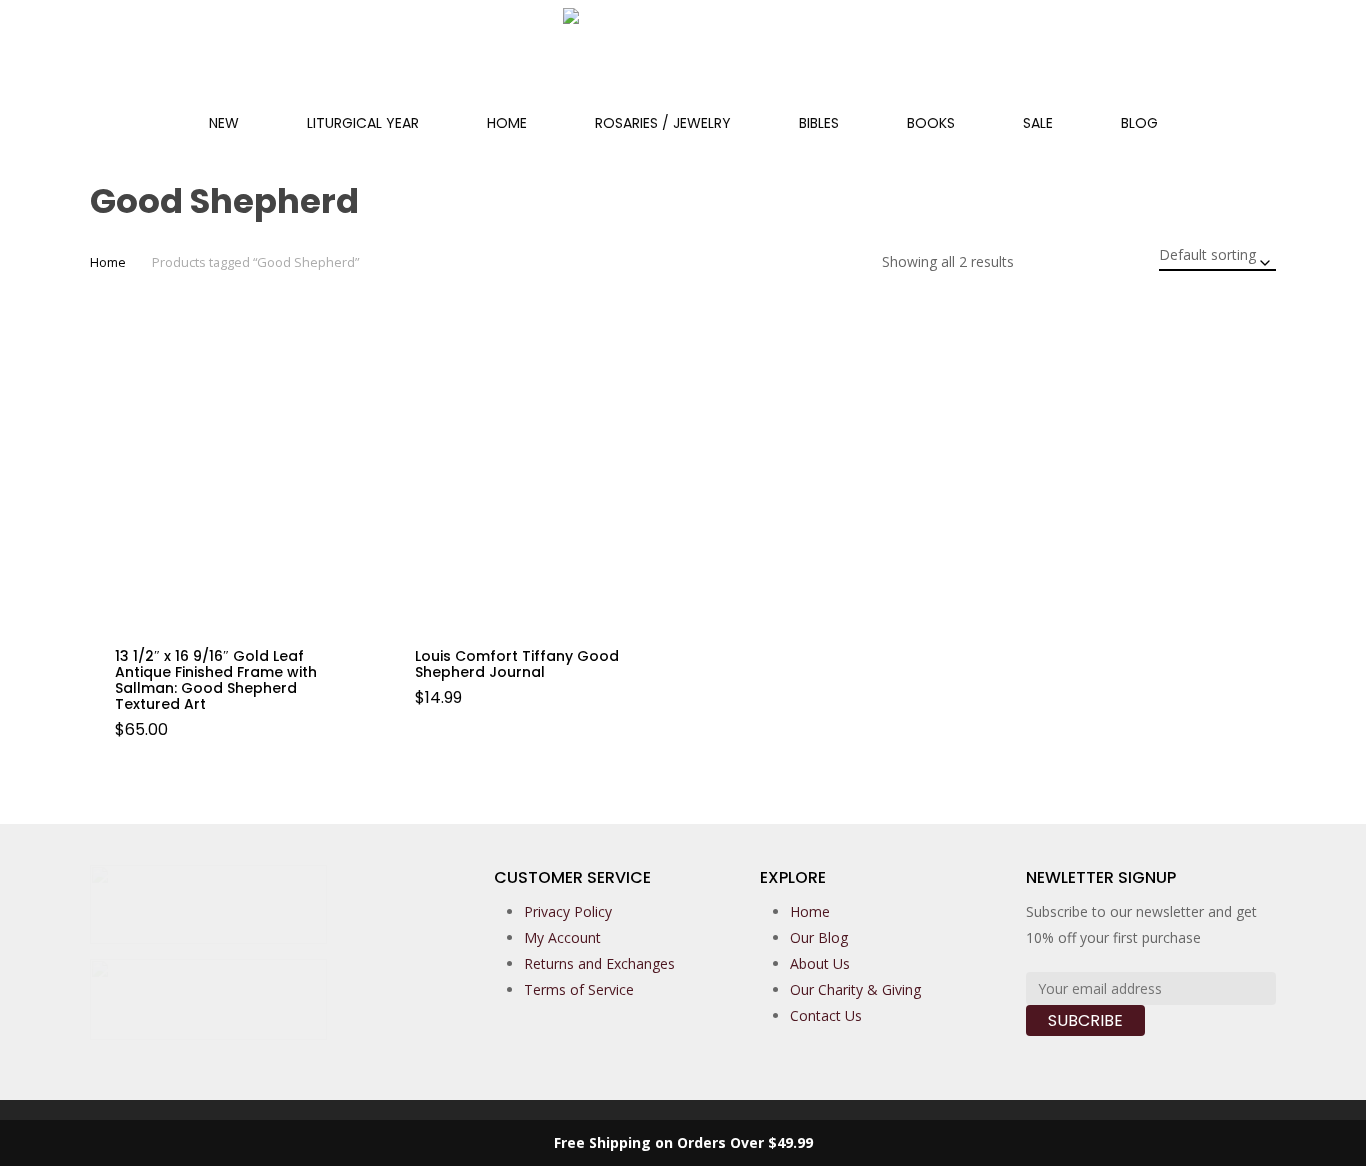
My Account (562, 937)
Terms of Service (579, 989)
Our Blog (819, 937)
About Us (820, 963)
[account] (1274, 58)
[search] (1222, 58)
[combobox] (1217, 254)
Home (108, 262)
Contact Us (826, 1015)
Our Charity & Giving (855, 989)
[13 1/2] (232, 478)
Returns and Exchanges (599, 963)
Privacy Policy (568, 911)
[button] (171, 747)
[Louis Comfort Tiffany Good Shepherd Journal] (532, 478)
